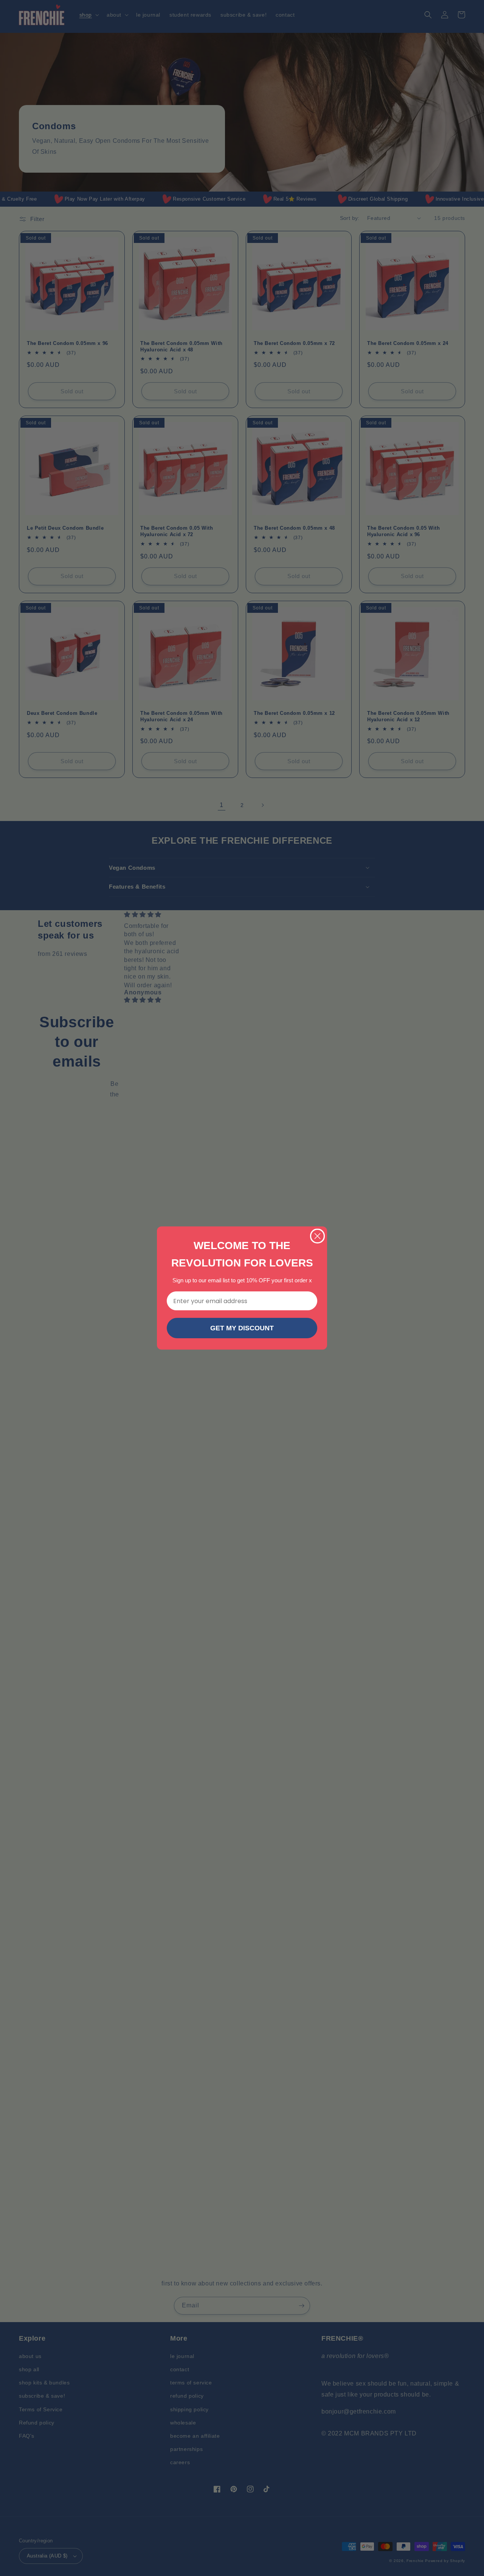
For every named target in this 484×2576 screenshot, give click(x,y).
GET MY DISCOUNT (242, 1328)
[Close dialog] (317, 1236)
